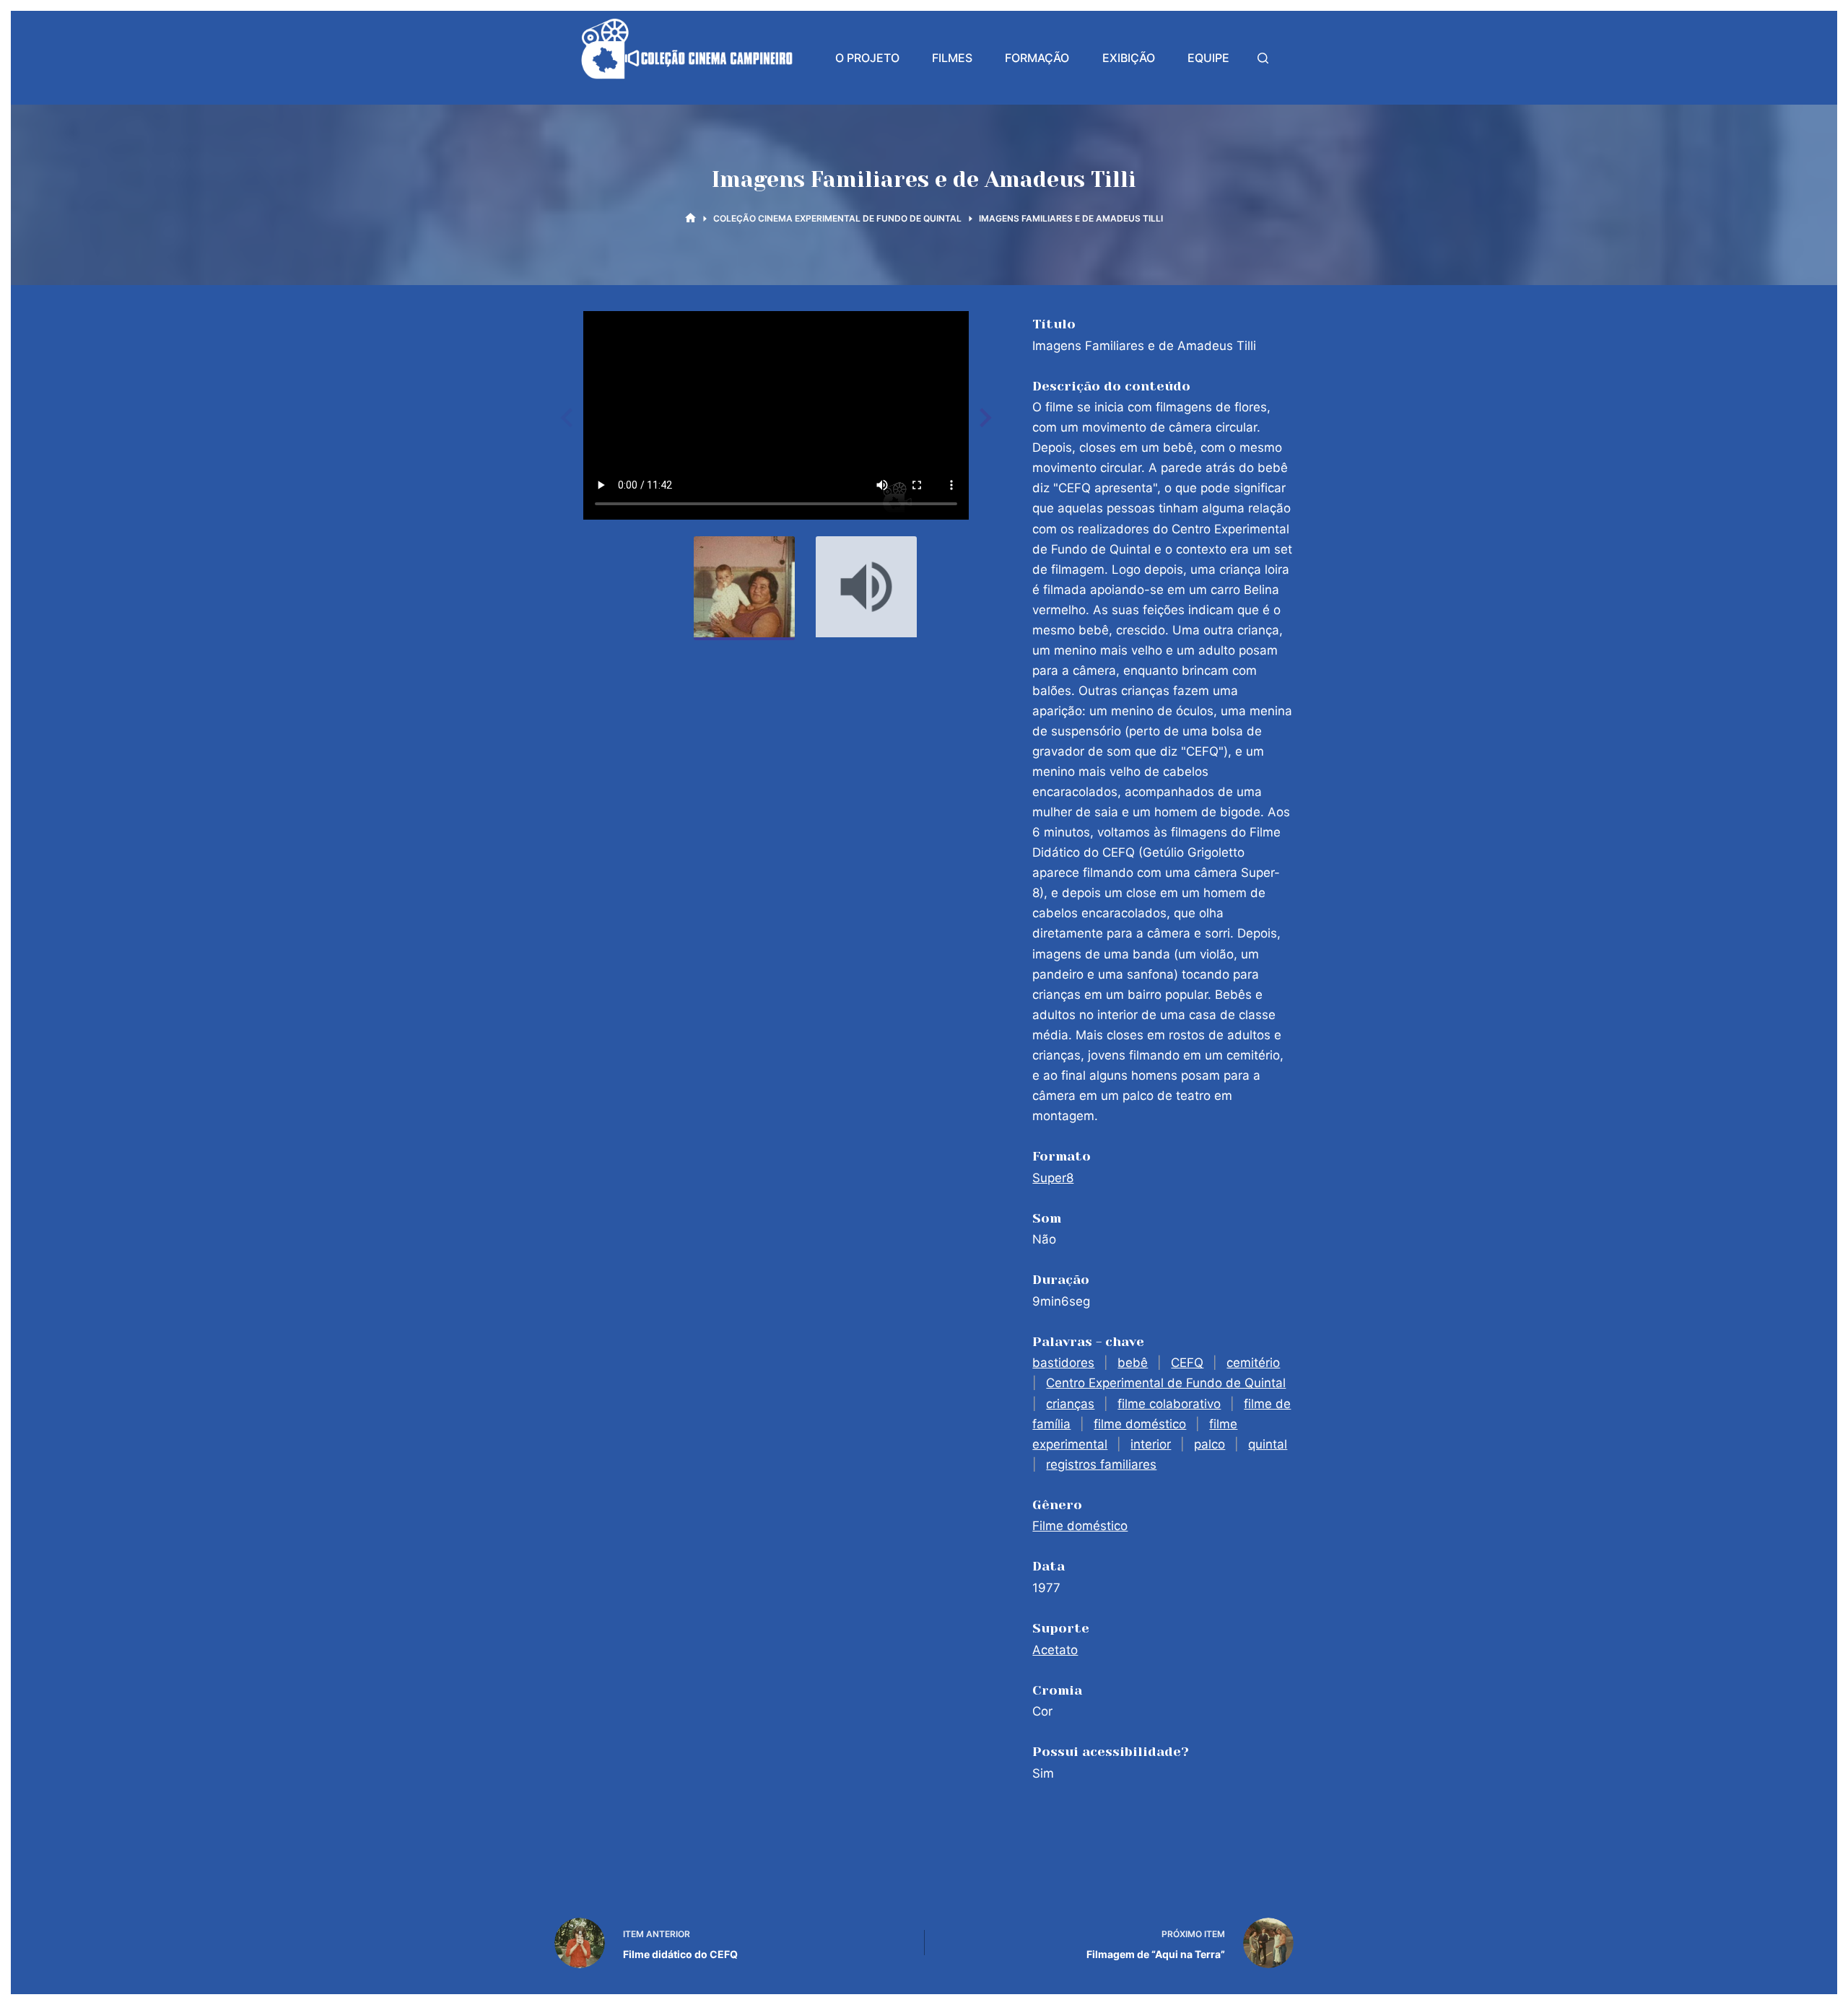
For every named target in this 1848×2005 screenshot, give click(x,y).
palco (1210, 1444)
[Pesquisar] (1263, 58)
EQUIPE (1208, 58)
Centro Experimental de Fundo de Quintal (1166, 1383)
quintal (1268, 1444)
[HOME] (690, 218)
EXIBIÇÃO (1129, 58)
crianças (1070, 1404)
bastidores (1063, 1363)
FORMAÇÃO (1037, 58)
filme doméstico (1140, 1424)
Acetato (1055, 1650)
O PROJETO (867, 58)
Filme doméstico (1080, 1526)
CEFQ (1187, 1363)
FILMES (952, 58)
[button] (983, 418)
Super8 (1053, 1178)
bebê (1133, 1363)
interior (1151, 1444)
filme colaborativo (1169, 1404)
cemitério (1253, 1363)
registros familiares (1101, 1464)
